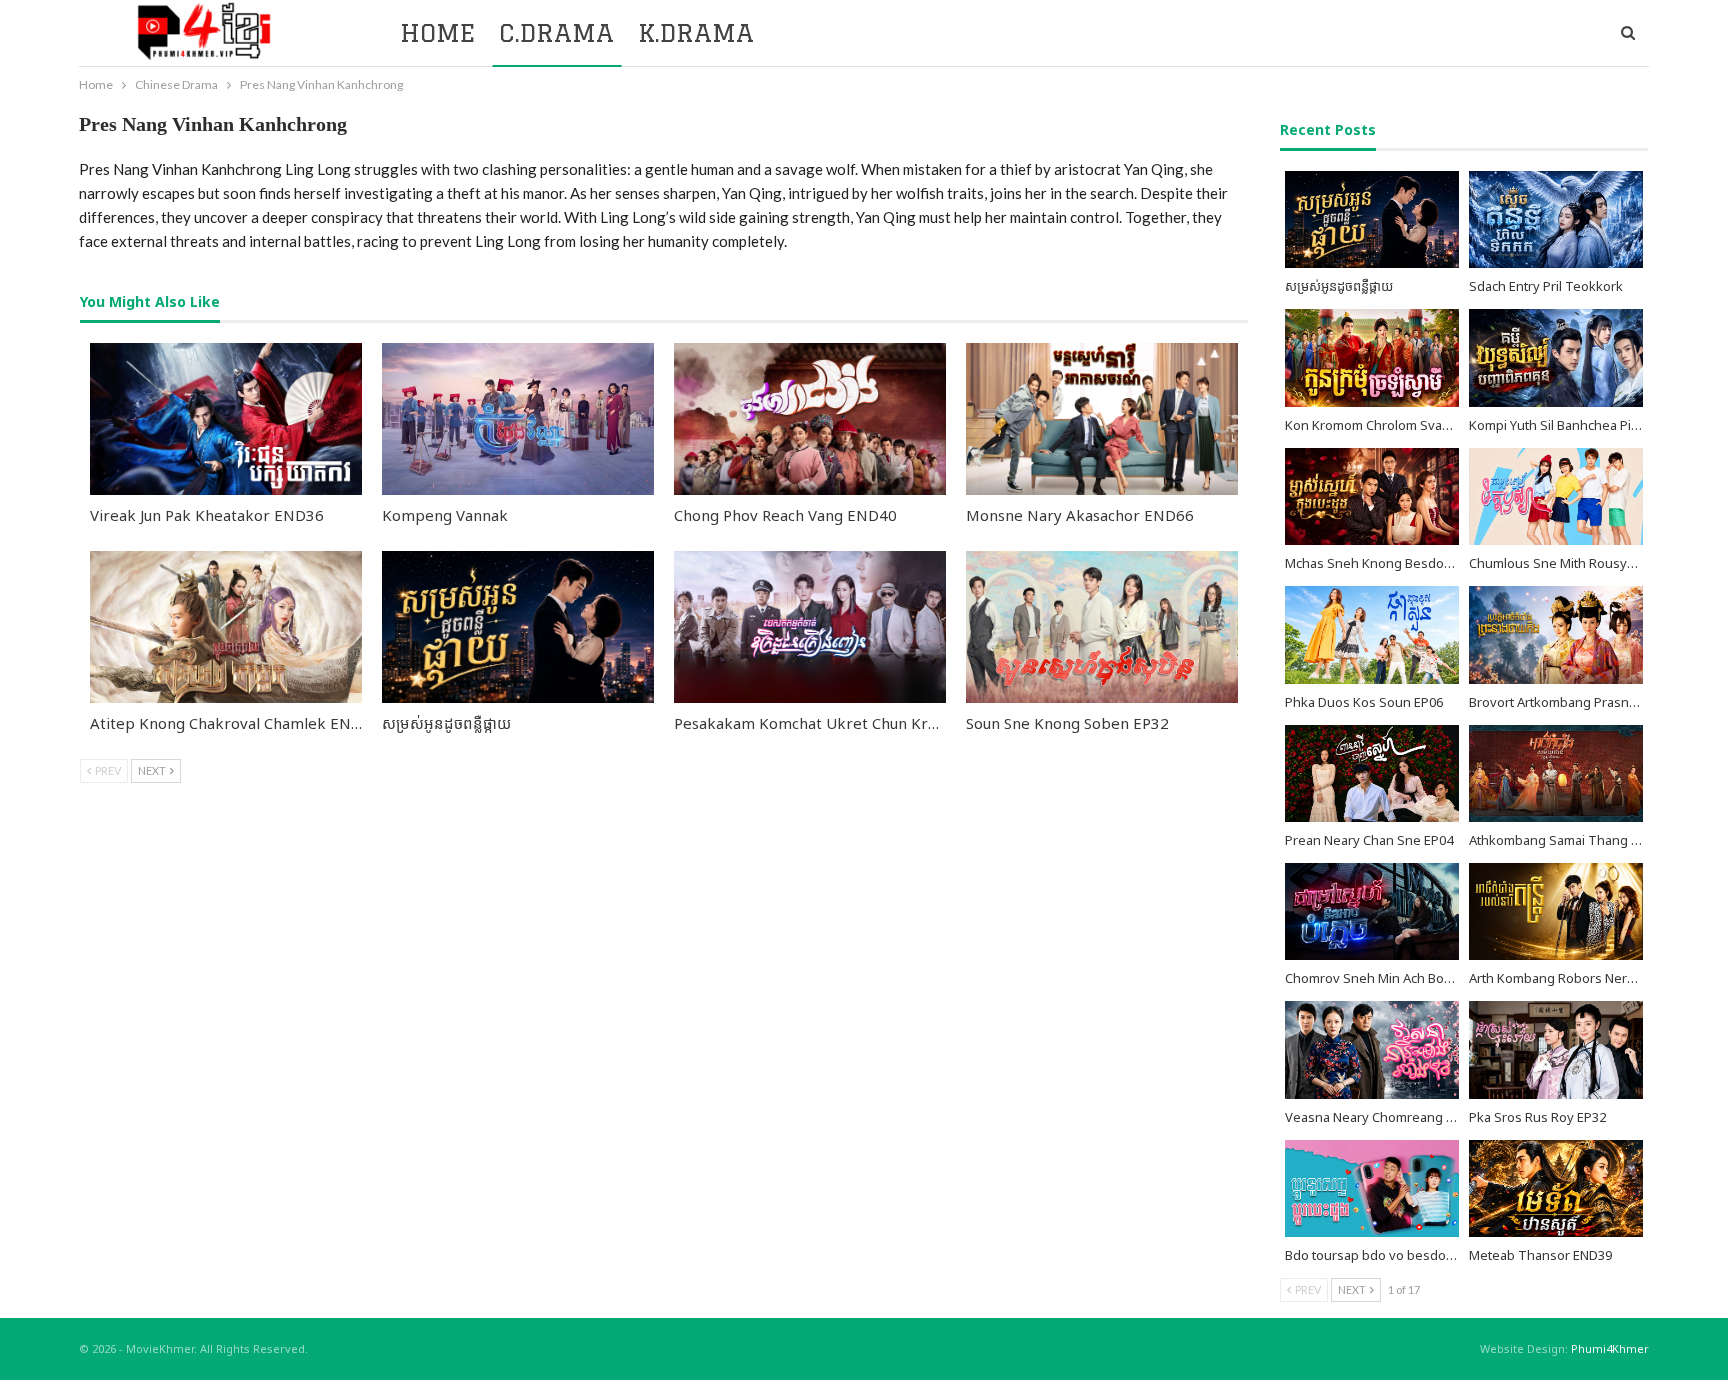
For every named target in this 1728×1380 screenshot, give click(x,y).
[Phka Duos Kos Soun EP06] (1372, 634)
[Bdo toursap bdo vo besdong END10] (1372, 1188)
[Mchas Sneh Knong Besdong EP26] (1372, 496)
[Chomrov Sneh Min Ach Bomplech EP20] (1372, 911)
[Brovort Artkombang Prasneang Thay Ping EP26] (1556, 634)
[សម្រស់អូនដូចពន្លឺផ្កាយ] (518, 627)
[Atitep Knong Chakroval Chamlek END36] (226, 627)
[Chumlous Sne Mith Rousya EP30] (1556, 496)
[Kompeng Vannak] (518, 419)
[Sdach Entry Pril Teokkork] (1556, 219)
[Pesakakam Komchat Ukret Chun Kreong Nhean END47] (810, 627)
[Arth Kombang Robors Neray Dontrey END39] (1556, 911)
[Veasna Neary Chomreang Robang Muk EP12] (1372, 1049)
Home (437, 32)
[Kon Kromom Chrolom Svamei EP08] (1372, 357)
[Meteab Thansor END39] (1556, 1188)
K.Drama (696, 32)
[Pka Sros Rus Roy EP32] (1556, 1049)
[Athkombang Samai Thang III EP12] (1556, 773)
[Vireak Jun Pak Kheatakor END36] (226, 419)
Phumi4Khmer (1610, 1348)
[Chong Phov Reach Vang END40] (810, 419)
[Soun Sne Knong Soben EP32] (1102, 627)
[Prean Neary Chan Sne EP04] (1372, 773)
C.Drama (556, 32)
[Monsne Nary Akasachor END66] (1102, 419)
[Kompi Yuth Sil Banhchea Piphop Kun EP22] (1556, 357)
